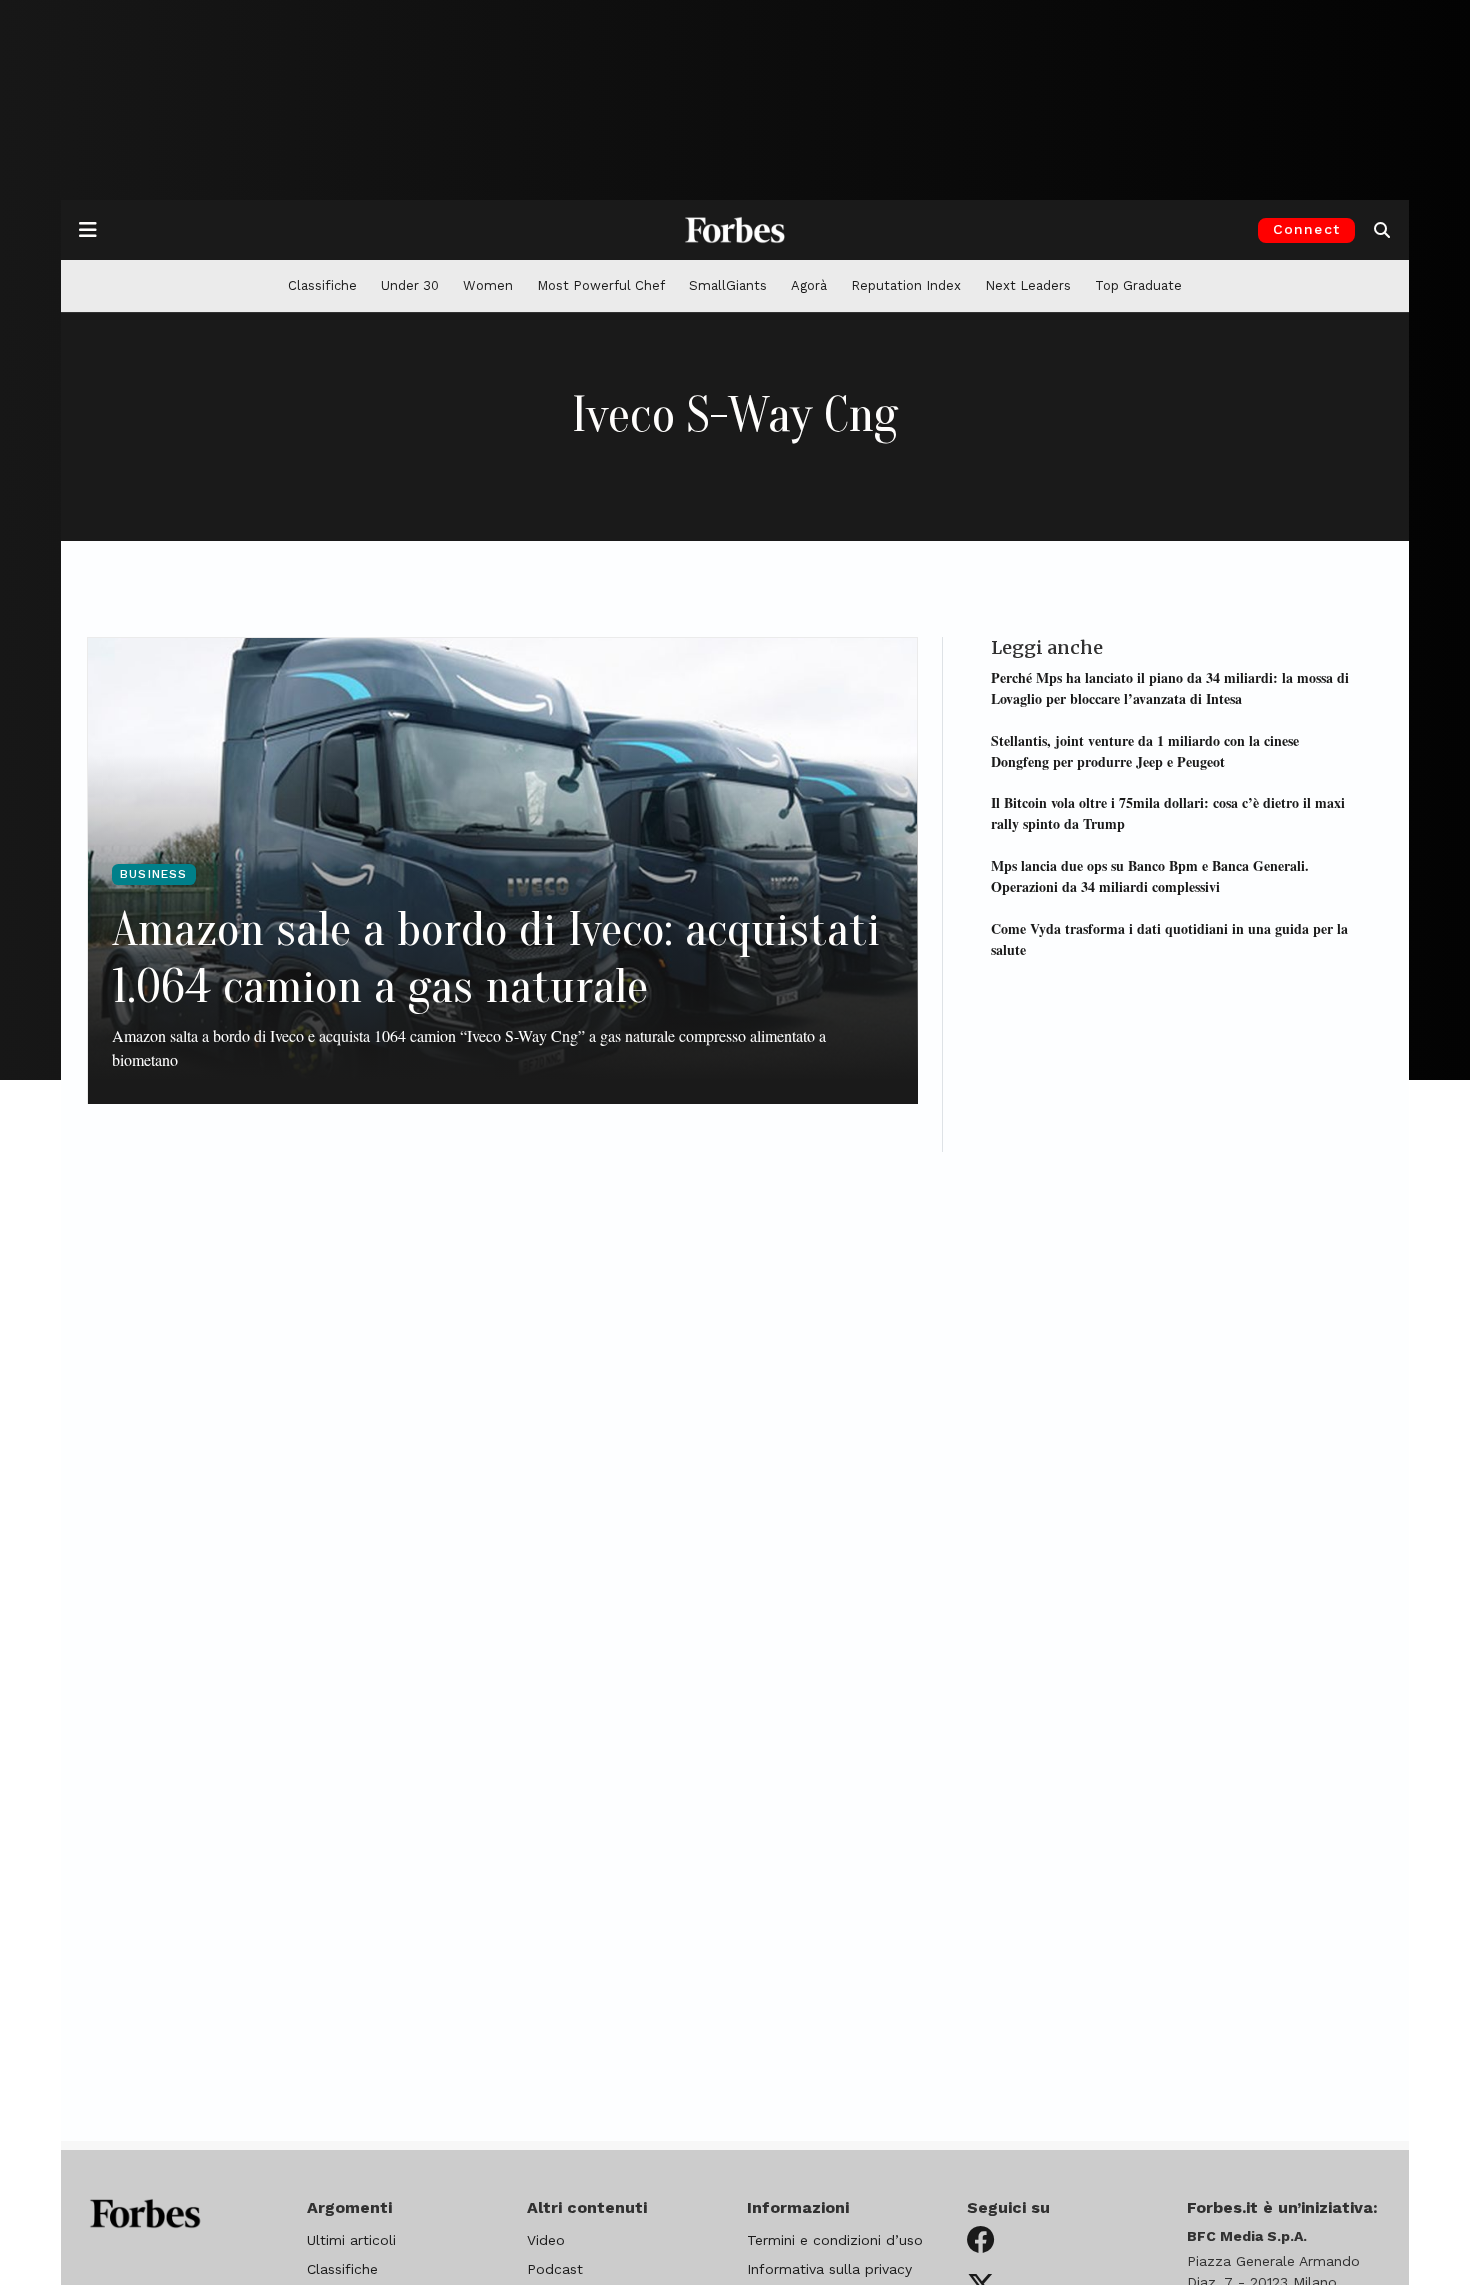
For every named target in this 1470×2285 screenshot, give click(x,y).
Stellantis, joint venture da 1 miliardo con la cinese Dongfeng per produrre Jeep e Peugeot (1145, 750)
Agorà (809, 285)
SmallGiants (728, 285)
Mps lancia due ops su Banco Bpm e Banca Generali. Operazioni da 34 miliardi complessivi (1150, 875)
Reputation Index (906, 285)
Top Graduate (1138, 285)
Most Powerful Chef (601, 285)
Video (546, 2240)
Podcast (555, 2269)
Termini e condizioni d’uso (835, 2240)
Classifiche (322, 285)
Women (488, 285)
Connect (1306, 229)
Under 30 (410, 285)
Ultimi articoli (351, 2240)
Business (154, 874)
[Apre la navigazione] (88, 230)
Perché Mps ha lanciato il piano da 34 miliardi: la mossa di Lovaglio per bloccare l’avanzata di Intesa (1170, 687)
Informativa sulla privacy (829, 2269)
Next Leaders (1028, 285)
